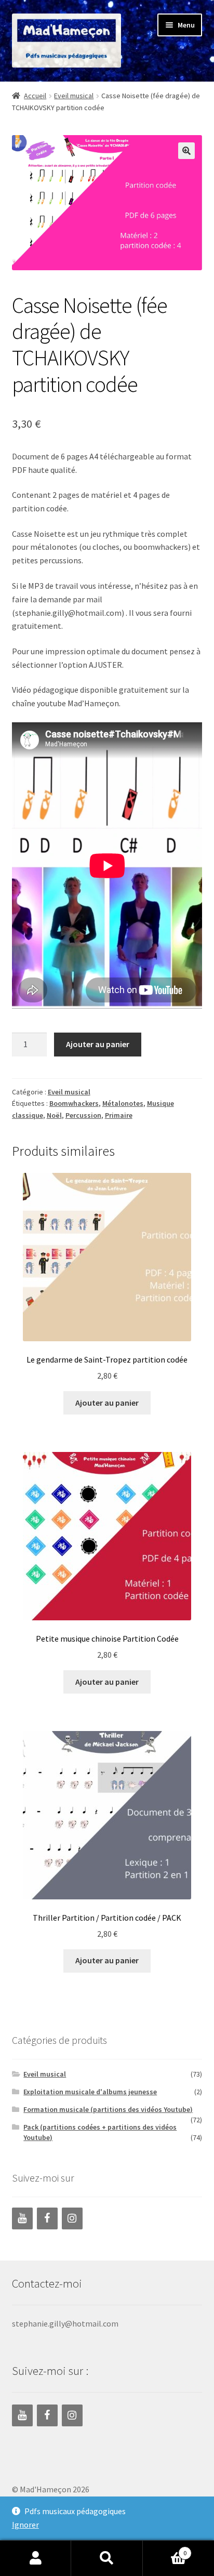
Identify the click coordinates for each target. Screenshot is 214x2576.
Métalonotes (123, 1103)
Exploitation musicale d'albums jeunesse (90, 2092)
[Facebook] (47, 2218)
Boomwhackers (74, 1103)
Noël (54, 1115)
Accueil (35, 96)
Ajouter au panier (98, 1044)
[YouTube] (22, 2218)
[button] (186, 151)
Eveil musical (74, 96)
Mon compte (36, 2558)
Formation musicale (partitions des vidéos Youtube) (108, 2109)
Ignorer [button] (25, 2525)
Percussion (83, 1115)
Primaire (119, 1115)
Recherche (107, 2558)
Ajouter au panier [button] (107, 1403)
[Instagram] (72, 2218)
